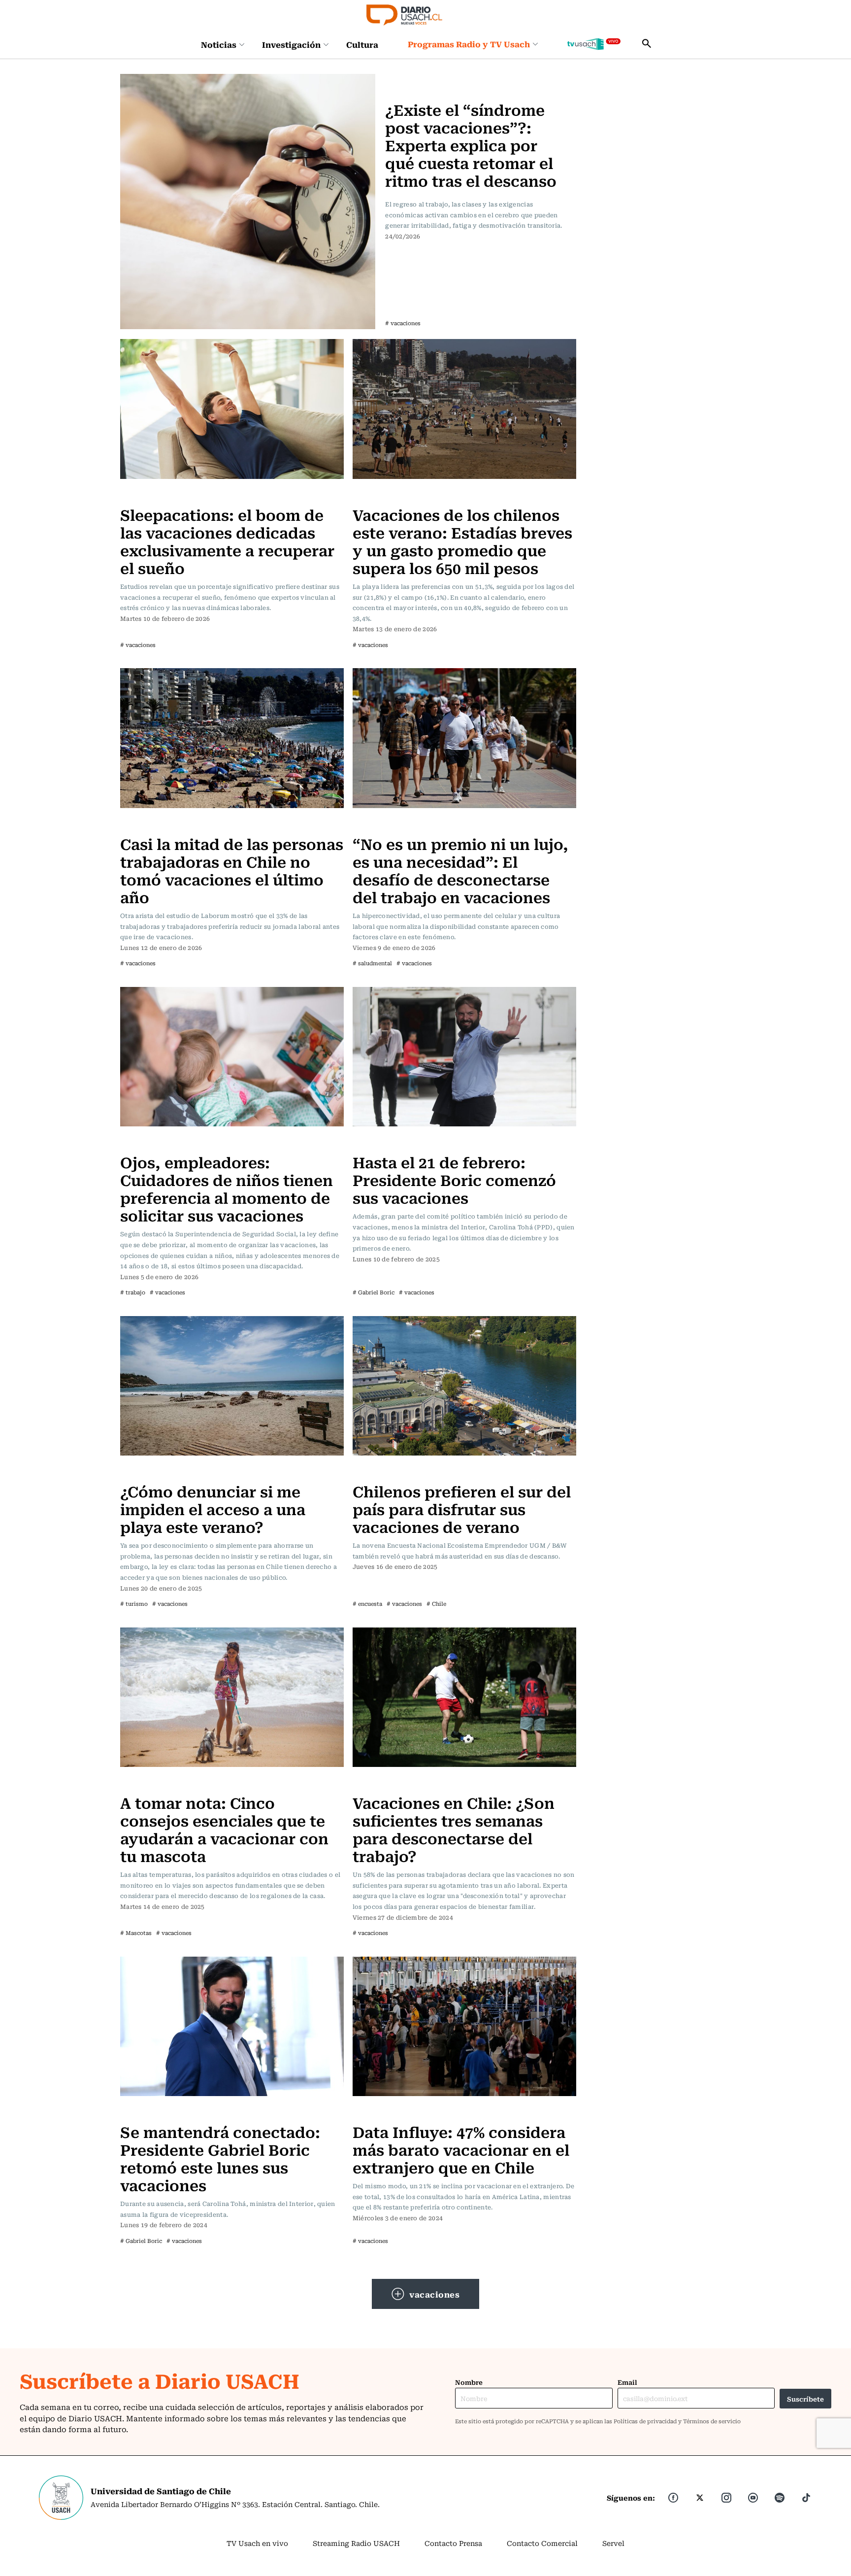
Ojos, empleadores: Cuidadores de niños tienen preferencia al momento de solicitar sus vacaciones (227, 1188)
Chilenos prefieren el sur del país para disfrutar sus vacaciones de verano (462, 1508)
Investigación (291, 44)
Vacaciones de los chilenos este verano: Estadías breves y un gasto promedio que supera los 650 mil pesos (462, 541)
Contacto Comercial (542, 2543)
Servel (613, 2543)
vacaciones (434, 2294)
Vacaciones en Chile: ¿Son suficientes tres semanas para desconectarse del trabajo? (454, 1829)
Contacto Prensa (453, 2543)
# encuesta (367, 1604)
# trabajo (133, 1292)
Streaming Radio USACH (356, 2543)
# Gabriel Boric (374, 1292)
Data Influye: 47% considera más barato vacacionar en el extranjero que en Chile (461, 2149)
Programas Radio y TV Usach (469, 44)
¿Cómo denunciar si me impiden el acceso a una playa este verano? (213, 1508)
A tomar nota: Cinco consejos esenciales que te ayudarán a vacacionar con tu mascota (224, 1829)
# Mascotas (136, 1933)
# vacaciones (403, 323)
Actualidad (374, 495)
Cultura (362, 44)
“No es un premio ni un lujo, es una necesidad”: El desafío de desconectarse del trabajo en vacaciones (460, 870)
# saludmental (372, 963)
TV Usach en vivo (257, 2543)
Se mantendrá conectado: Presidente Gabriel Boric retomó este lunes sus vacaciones (220, 2158)
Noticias (219, 44)
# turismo (134, 1604)
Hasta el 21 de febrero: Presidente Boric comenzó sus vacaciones (454, 1179)
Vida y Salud (409, 80)
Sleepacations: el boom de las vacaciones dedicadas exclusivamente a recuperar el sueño (227, 541)
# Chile (436, 1604)
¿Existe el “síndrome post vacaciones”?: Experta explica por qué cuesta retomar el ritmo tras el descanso (471, 145)
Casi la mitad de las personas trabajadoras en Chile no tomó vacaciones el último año (232, 870)
